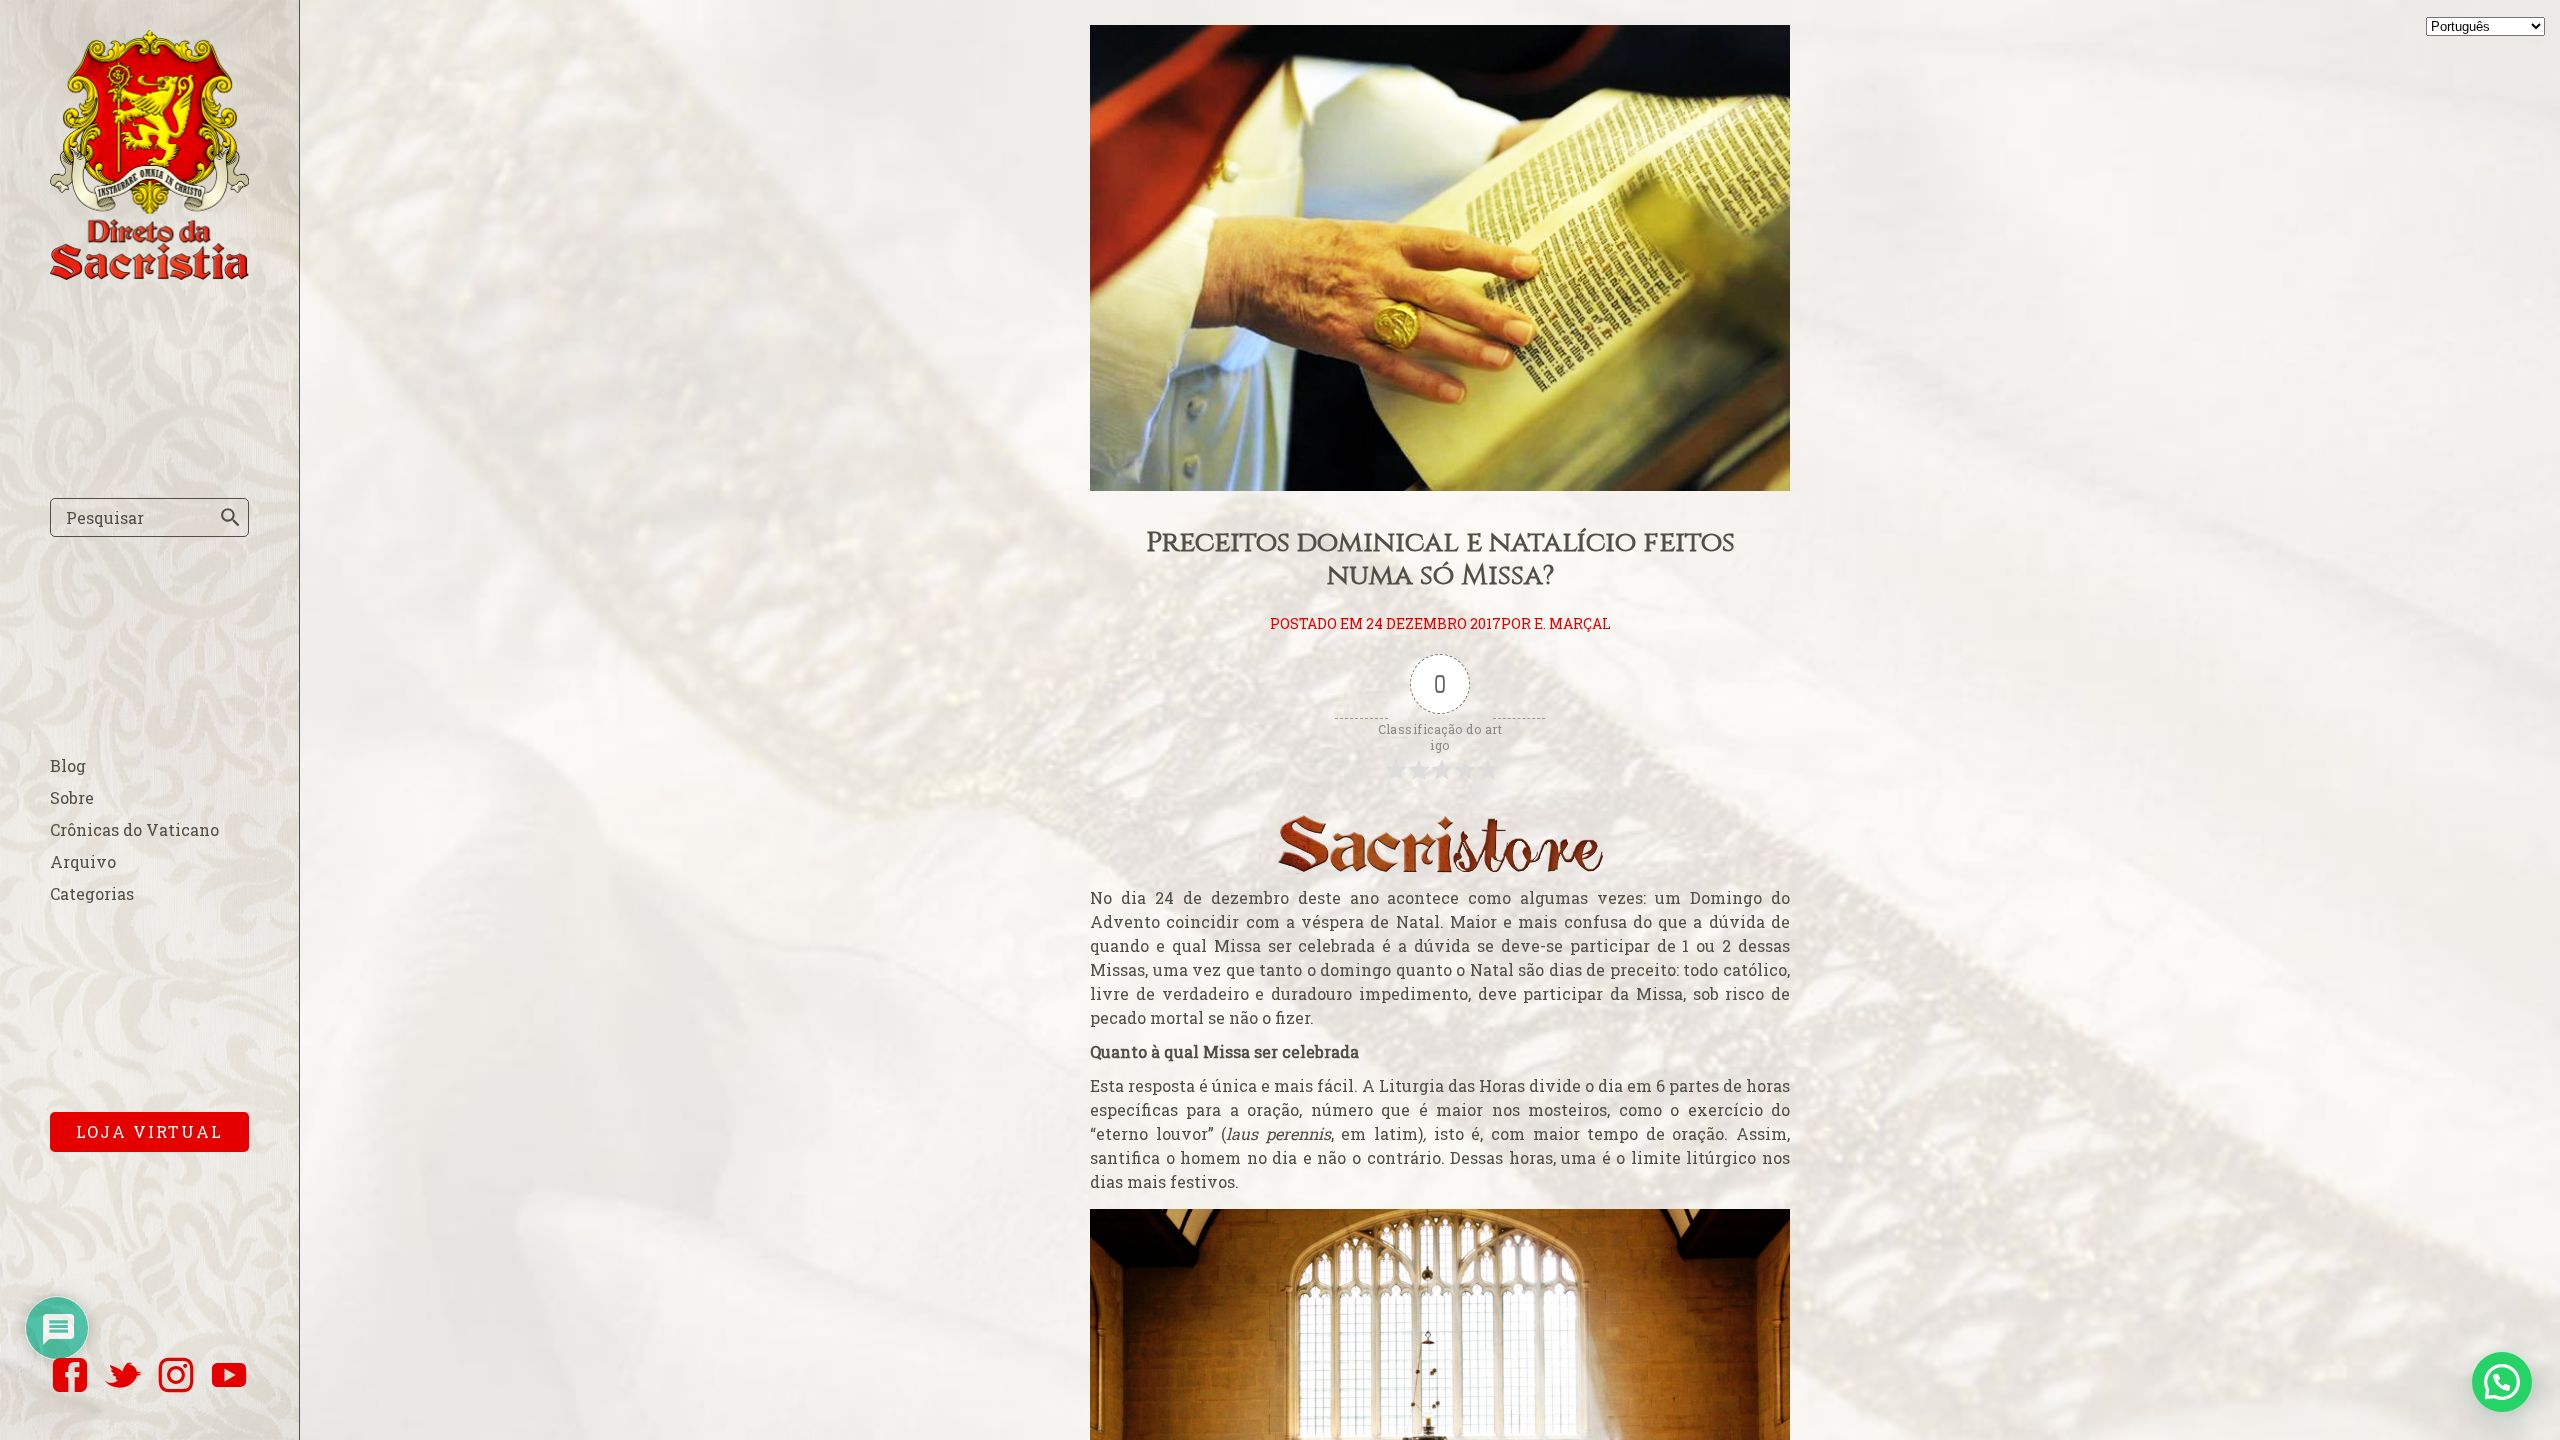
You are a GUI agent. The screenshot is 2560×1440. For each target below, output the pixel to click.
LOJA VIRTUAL (149, 1131)
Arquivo (83, 861)
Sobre (72, 797)
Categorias (92, 893)
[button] (2502, 1382)
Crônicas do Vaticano (134, 829)
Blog (68, 765)
